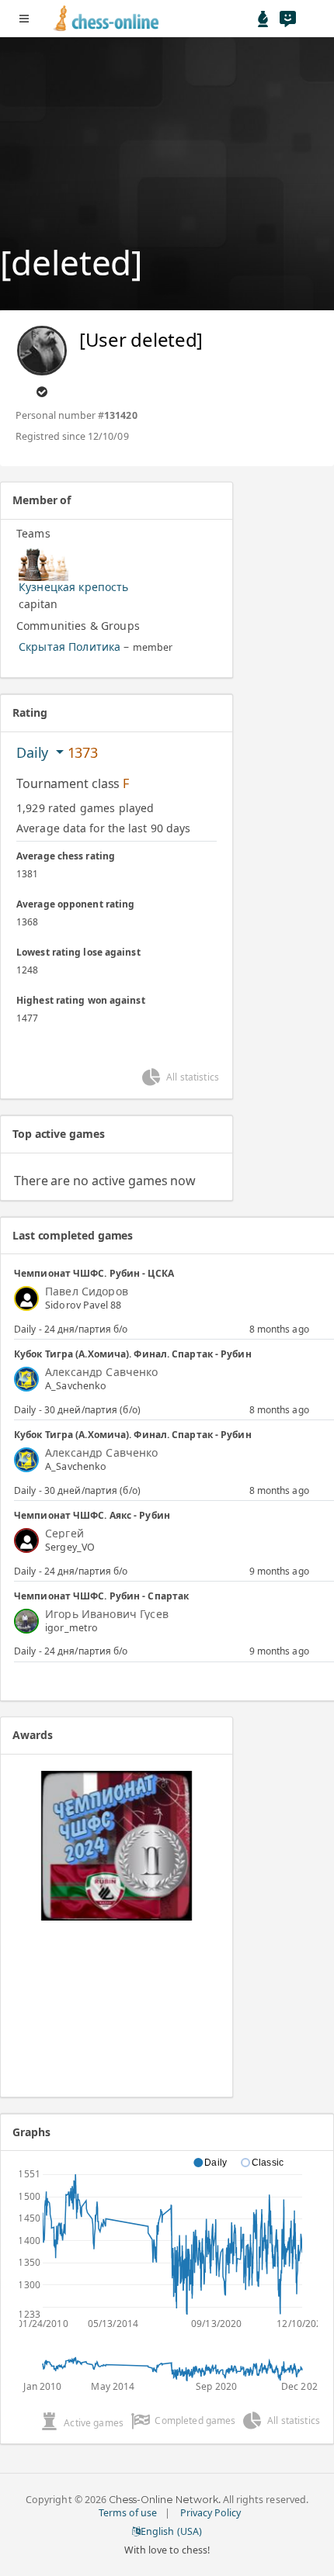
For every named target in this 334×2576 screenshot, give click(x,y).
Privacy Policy (210, 2513)
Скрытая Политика (70, 647)
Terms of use (128, 2513)
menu (24, 19)
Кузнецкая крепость (74, 587)
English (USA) (171, 2531)
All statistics (193, 1077)
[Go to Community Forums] (287, 19)
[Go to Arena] (263, 19)
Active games (94, 2423)
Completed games (195, 2420)
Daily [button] (34, 752)
